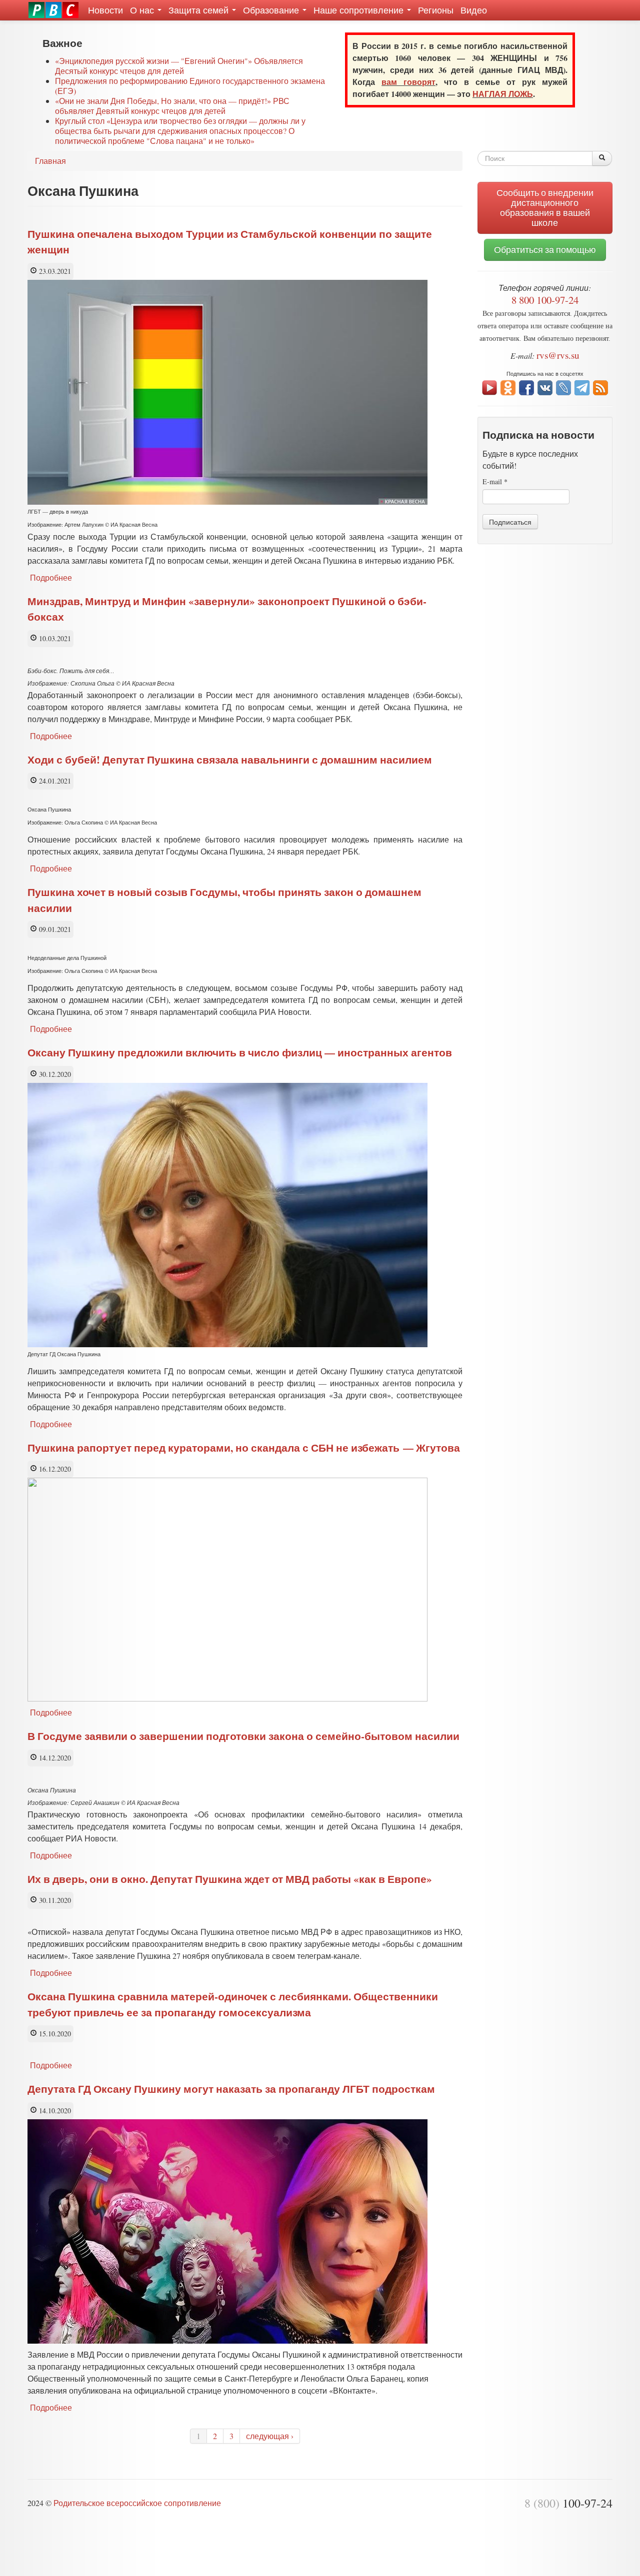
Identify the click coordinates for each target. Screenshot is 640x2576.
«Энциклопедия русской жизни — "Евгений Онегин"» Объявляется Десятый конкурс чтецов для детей (179, 66)
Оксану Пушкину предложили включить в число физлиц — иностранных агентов (240, 1052)
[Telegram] (582, 387)
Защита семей (200, 10)
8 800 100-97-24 (545, 300)
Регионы (436, 10)
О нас (143, 10)
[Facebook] (526, 387)
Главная (50, 161)
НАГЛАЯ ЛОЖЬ (503, 94)
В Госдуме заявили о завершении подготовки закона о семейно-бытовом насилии (243, 1736)
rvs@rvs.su (558, 355)
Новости (105, 10)
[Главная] (53, 10)
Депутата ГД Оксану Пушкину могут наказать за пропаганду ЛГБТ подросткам (231, 2089)
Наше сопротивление (360, 10)
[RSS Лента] (600, 387)
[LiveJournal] (563, 387)
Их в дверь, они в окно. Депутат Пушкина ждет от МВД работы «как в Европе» (230, 1879)
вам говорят (408, 82)
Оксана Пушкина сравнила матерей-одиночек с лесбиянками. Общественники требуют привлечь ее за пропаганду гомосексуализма (233, 2004)
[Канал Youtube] (489, 387)
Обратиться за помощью (545, 250)
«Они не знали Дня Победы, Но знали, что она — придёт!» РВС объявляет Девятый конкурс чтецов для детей (172, 106)
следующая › (270, 2436)
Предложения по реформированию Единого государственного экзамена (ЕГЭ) (190, 86)
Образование (272, 10)
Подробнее (51, 577)
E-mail (495, 481)
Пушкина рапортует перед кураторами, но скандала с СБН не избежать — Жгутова (244, 1448)
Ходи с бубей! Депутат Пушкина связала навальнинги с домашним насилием (230, 760)
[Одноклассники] (508, 387)
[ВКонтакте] (545, 387)
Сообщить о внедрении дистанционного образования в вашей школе (545, 208)
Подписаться (510, 522)
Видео (474, 10)
